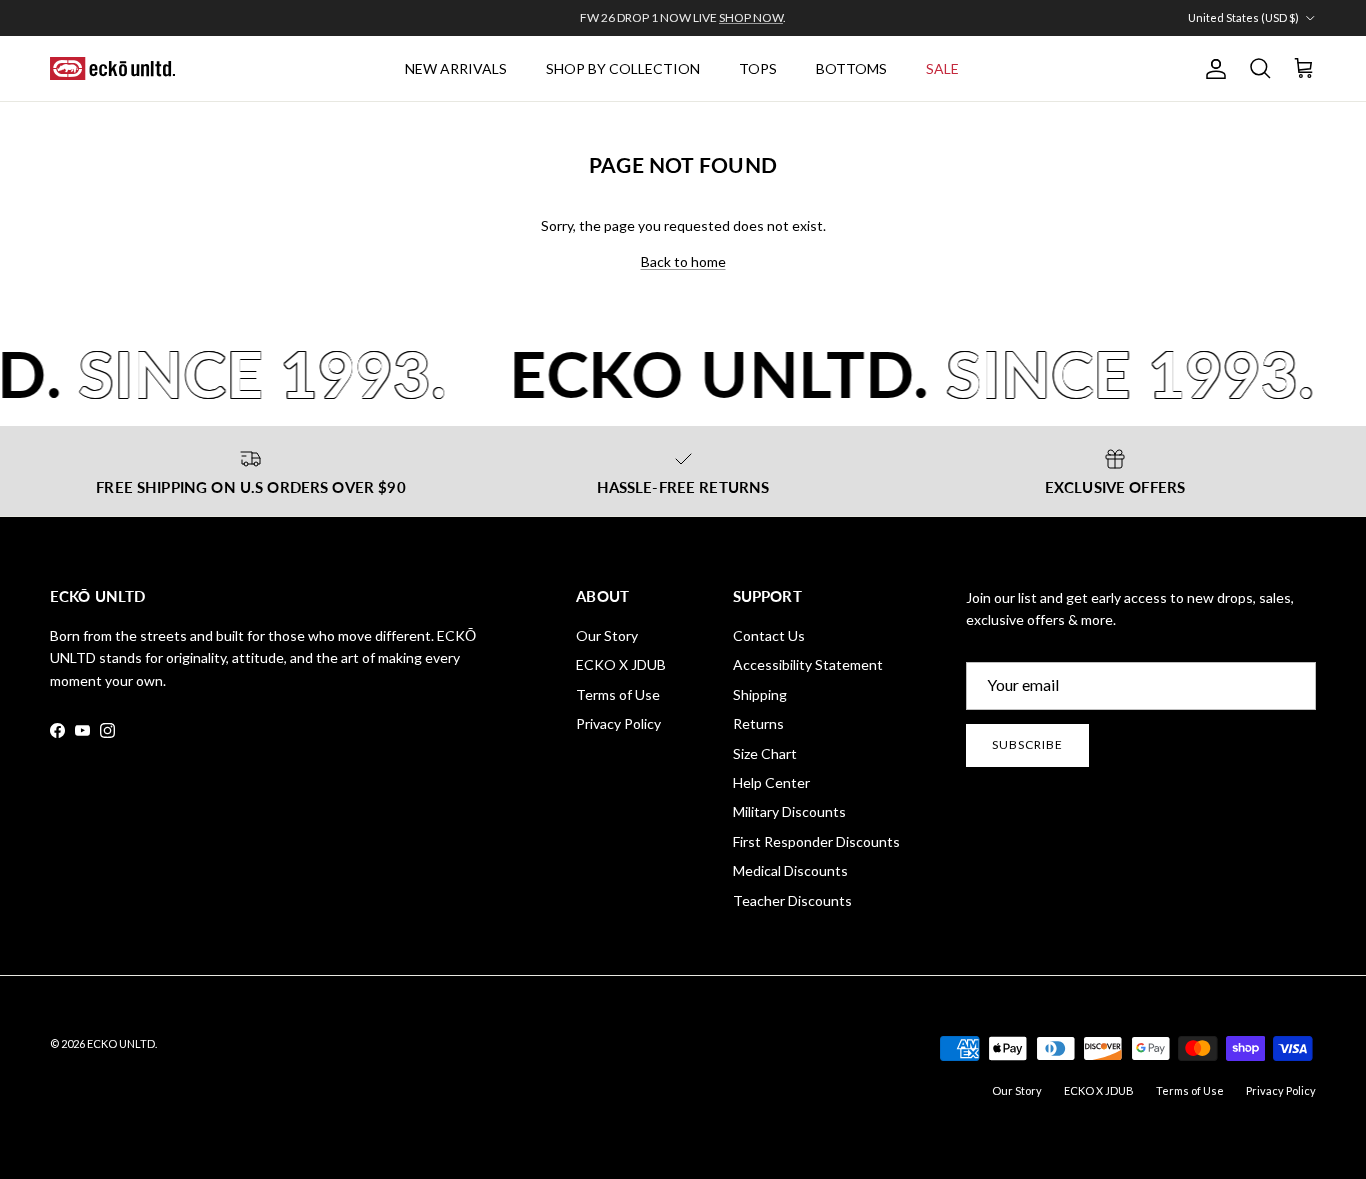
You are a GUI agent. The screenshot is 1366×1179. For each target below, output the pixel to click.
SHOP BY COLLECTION (623, 68)
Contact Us (769, 635)
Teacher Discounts (792, 900)
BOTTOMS (851, 68)
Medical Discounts (790, 870)
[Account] (1212, 69)
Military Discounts (789, 811)
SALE (942, 68)
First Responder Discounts (816, 841)
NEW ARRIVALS (456, 68)
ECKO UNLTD (121, 1043)
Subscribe (1027, 744)
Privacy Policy (618, 723)
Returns (758, 723)
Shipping (760, 694)
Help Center (771, 782)
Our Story (607, 635)
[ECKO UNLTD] (112, 69)
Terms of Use (618, 694)
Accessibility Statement (808, 664)
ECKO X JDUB (621, 664)
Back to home (683, 261)
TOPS (758, 68)
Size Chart (765, 753)
